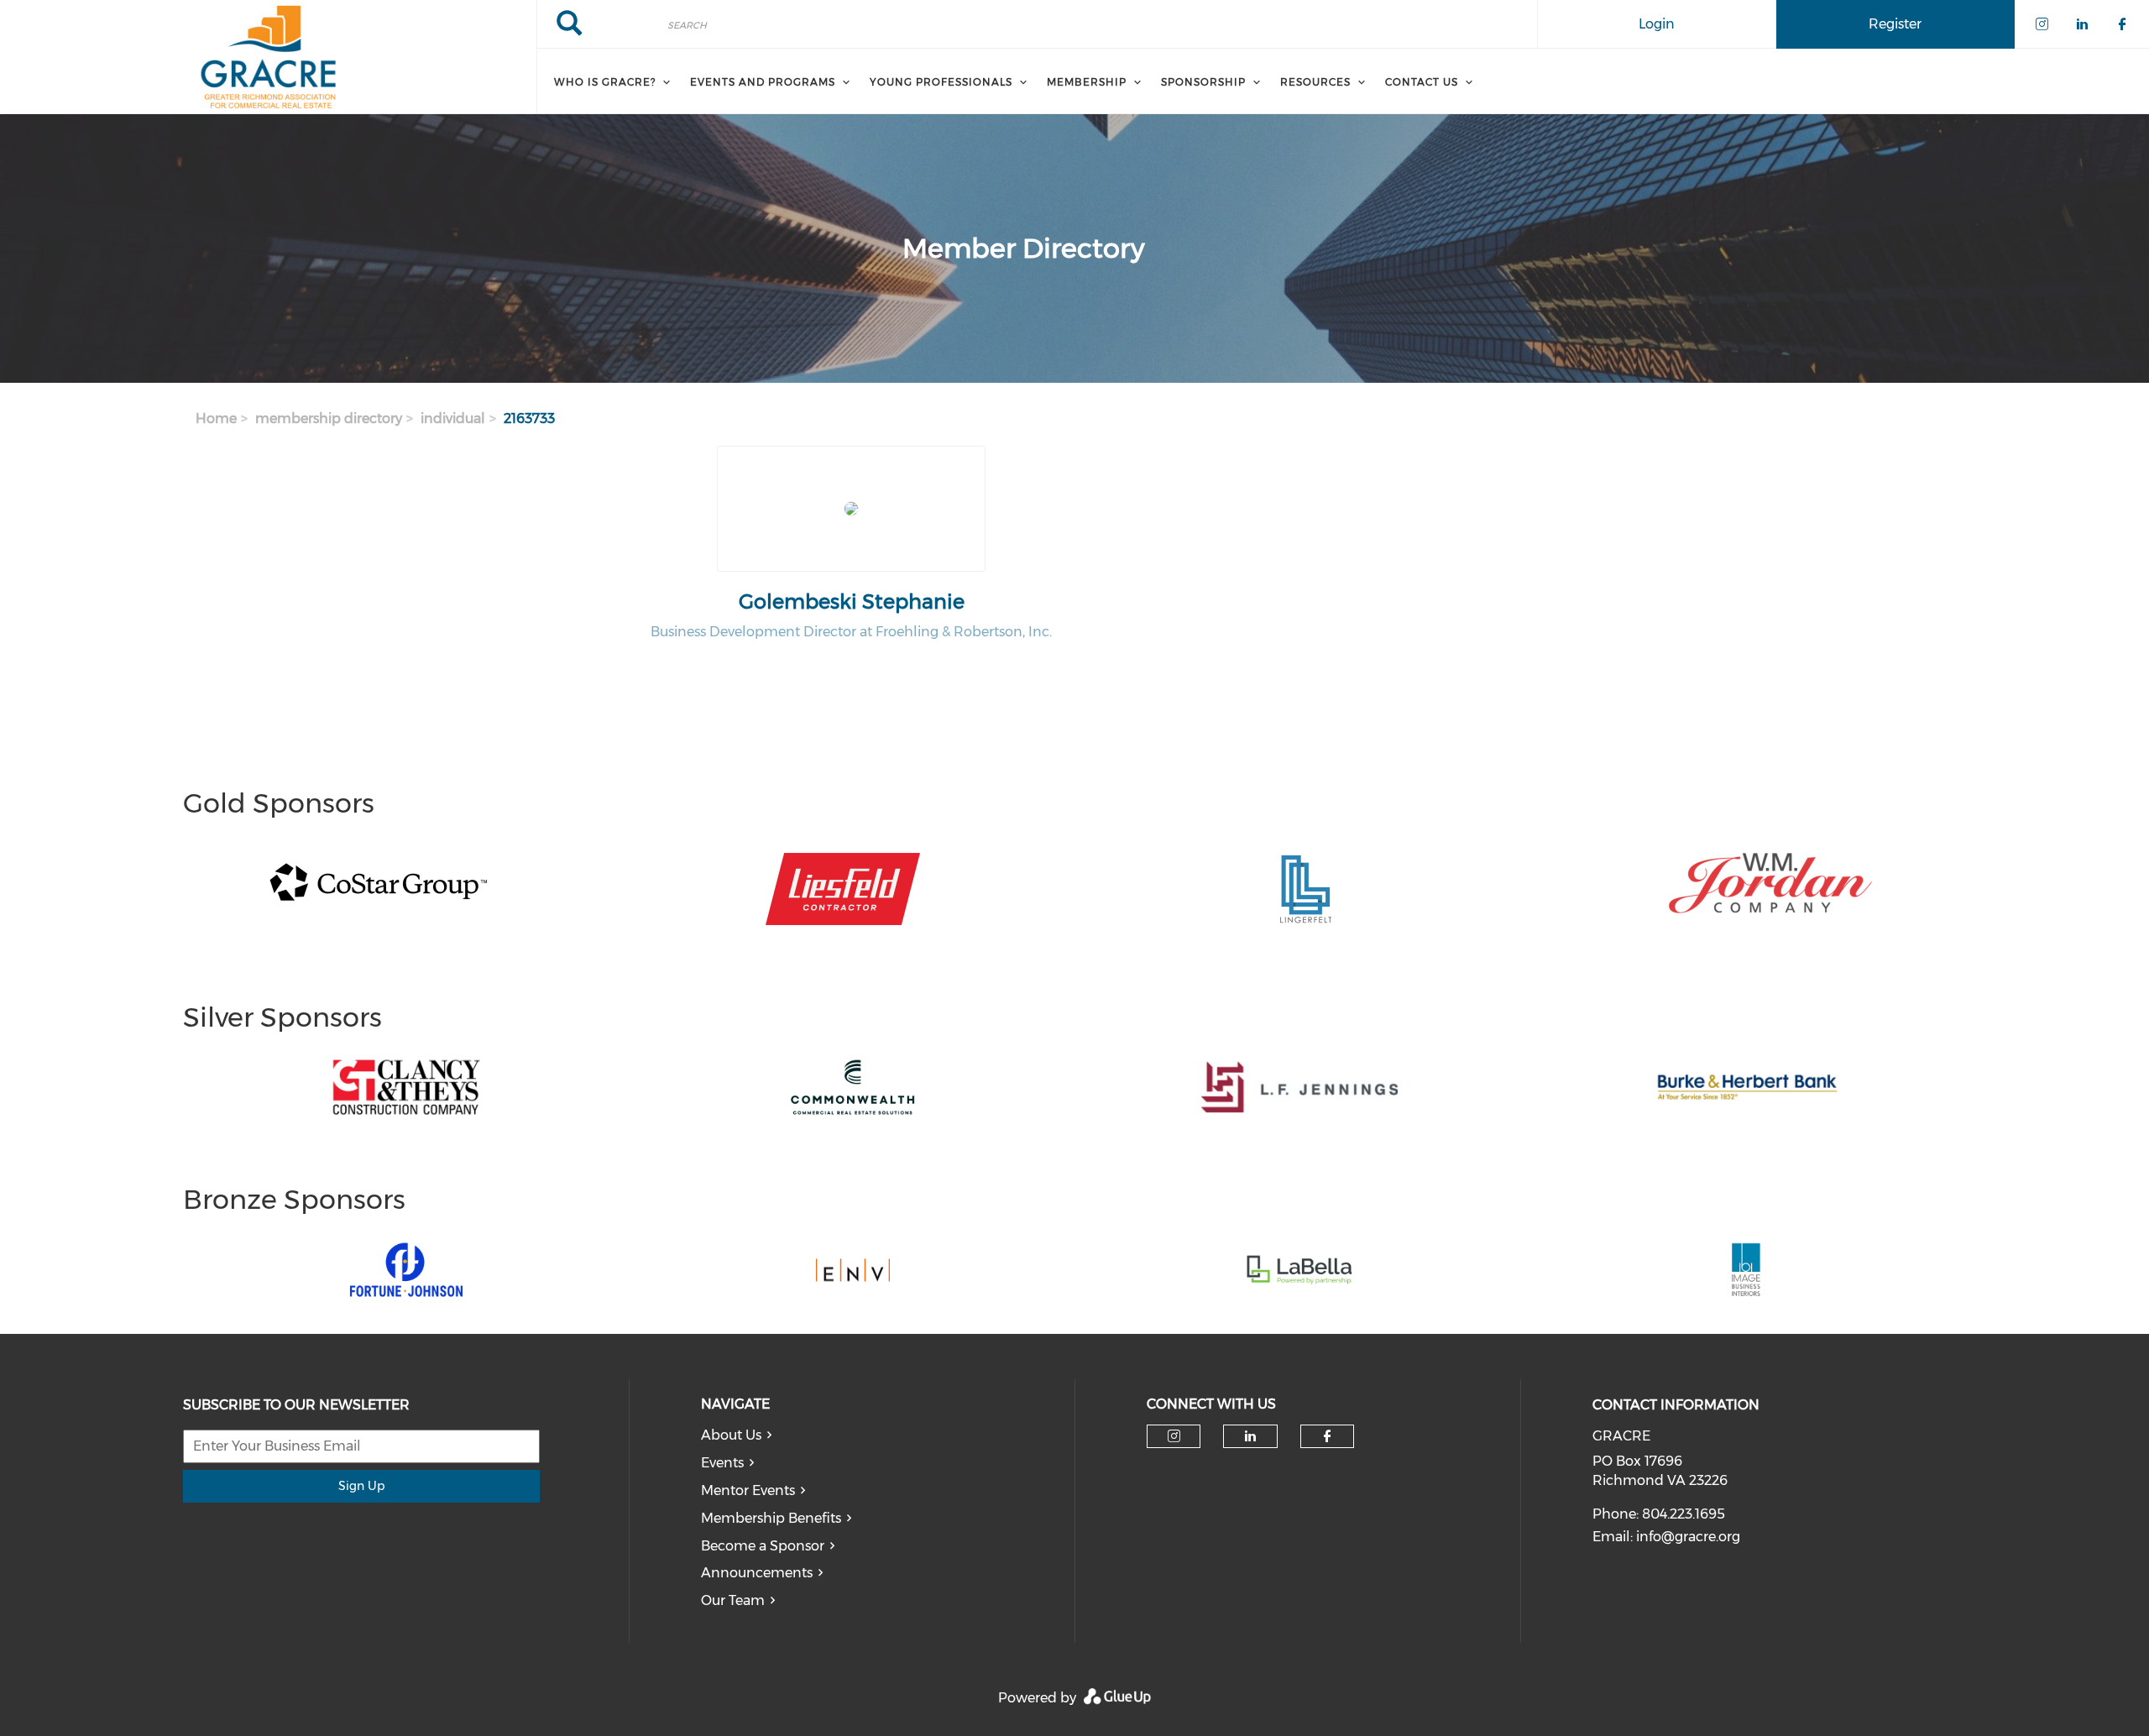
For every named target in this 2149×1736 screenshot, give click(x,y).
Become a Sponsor (763, 1546)
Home (216, 418)
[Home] (268, 57)
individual (453, 418)
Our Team (733, 1600)
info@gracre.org (1688, 1537)
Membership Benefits (771, 1518)
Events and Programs (763, 82)
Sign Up (361, 1486)
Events (722, 1463)
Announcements (757, 1573)
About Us (731, 1435)
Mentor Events (748, 1490)
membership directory (329, 418)
